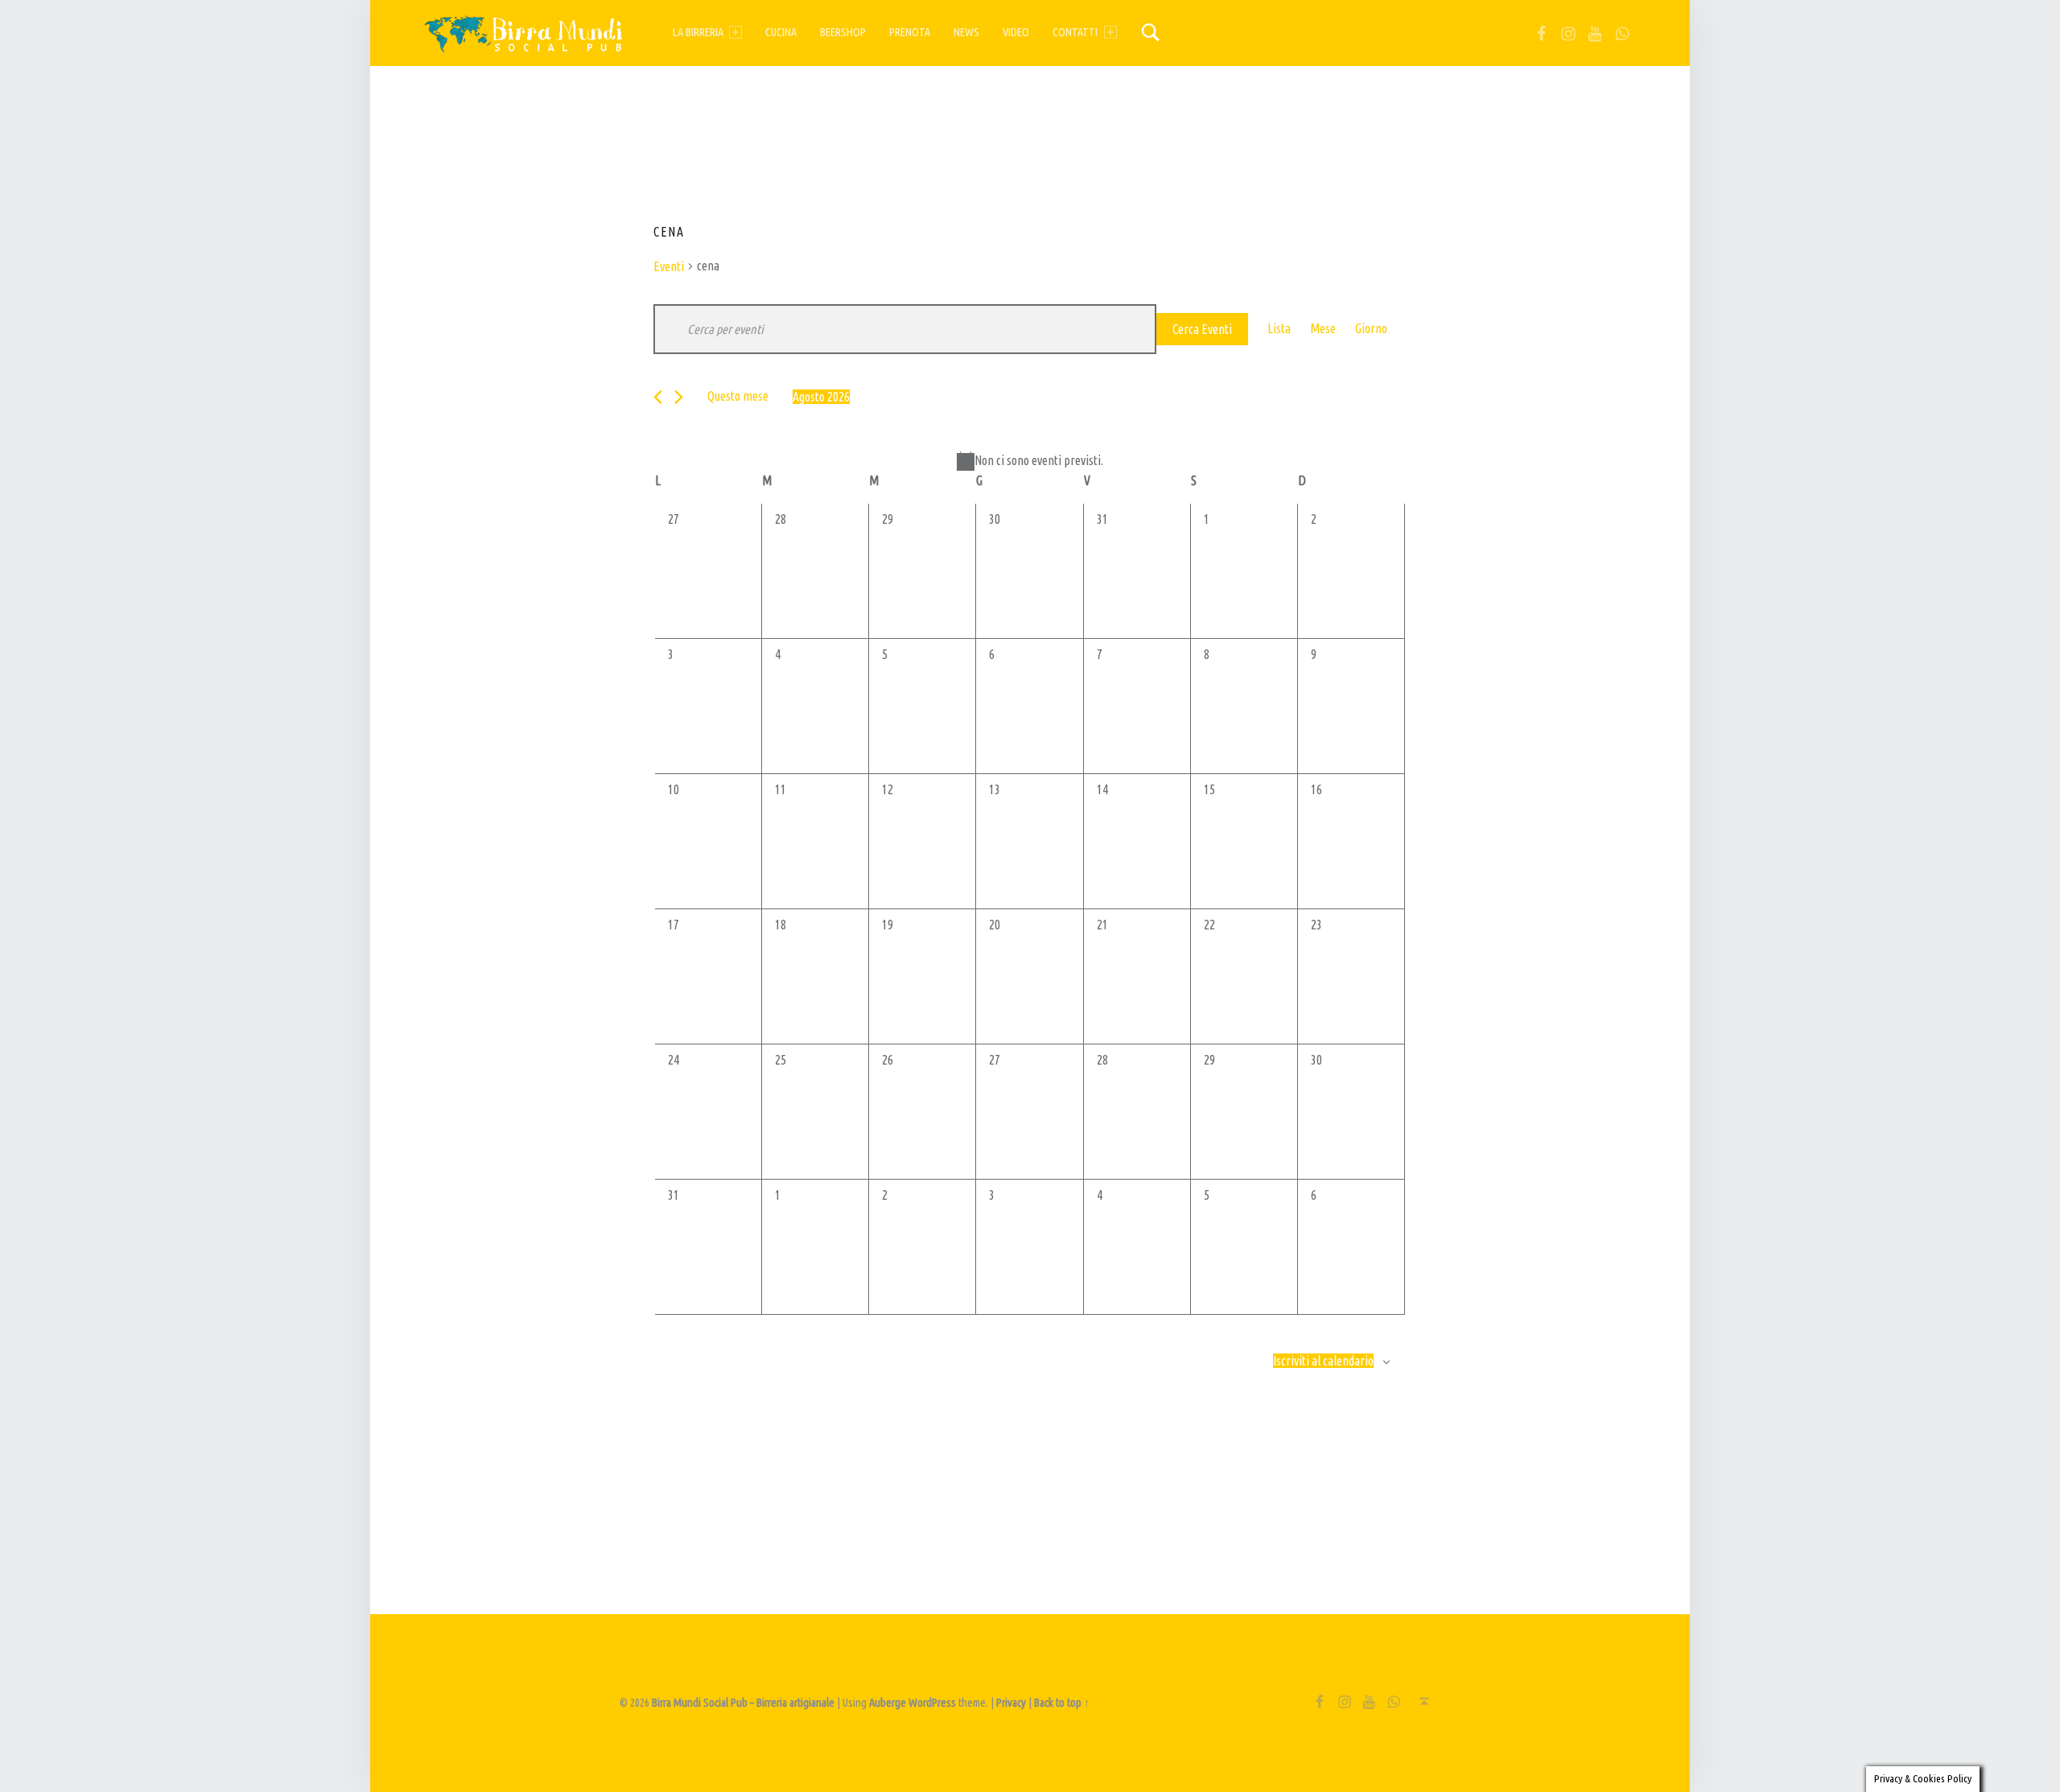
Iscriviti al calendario (1323, 1361)
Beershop (843, 32)
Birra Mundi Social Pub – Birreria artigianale (743, 1703)
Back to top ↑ (1062, 1703)
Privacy (1011, 1703)
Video (1016, 32)
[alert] (1030, 461)
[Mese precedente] (658, 397)
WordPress (932, 1703)
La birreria (698, 32)
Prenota (910, 32)
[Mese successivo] (679, 397)
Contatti (1075, 32)
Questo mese (738, 396)
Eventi (669, 266)
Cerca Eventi (1202, 329)
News (966, 32)
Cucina (781, 32)
